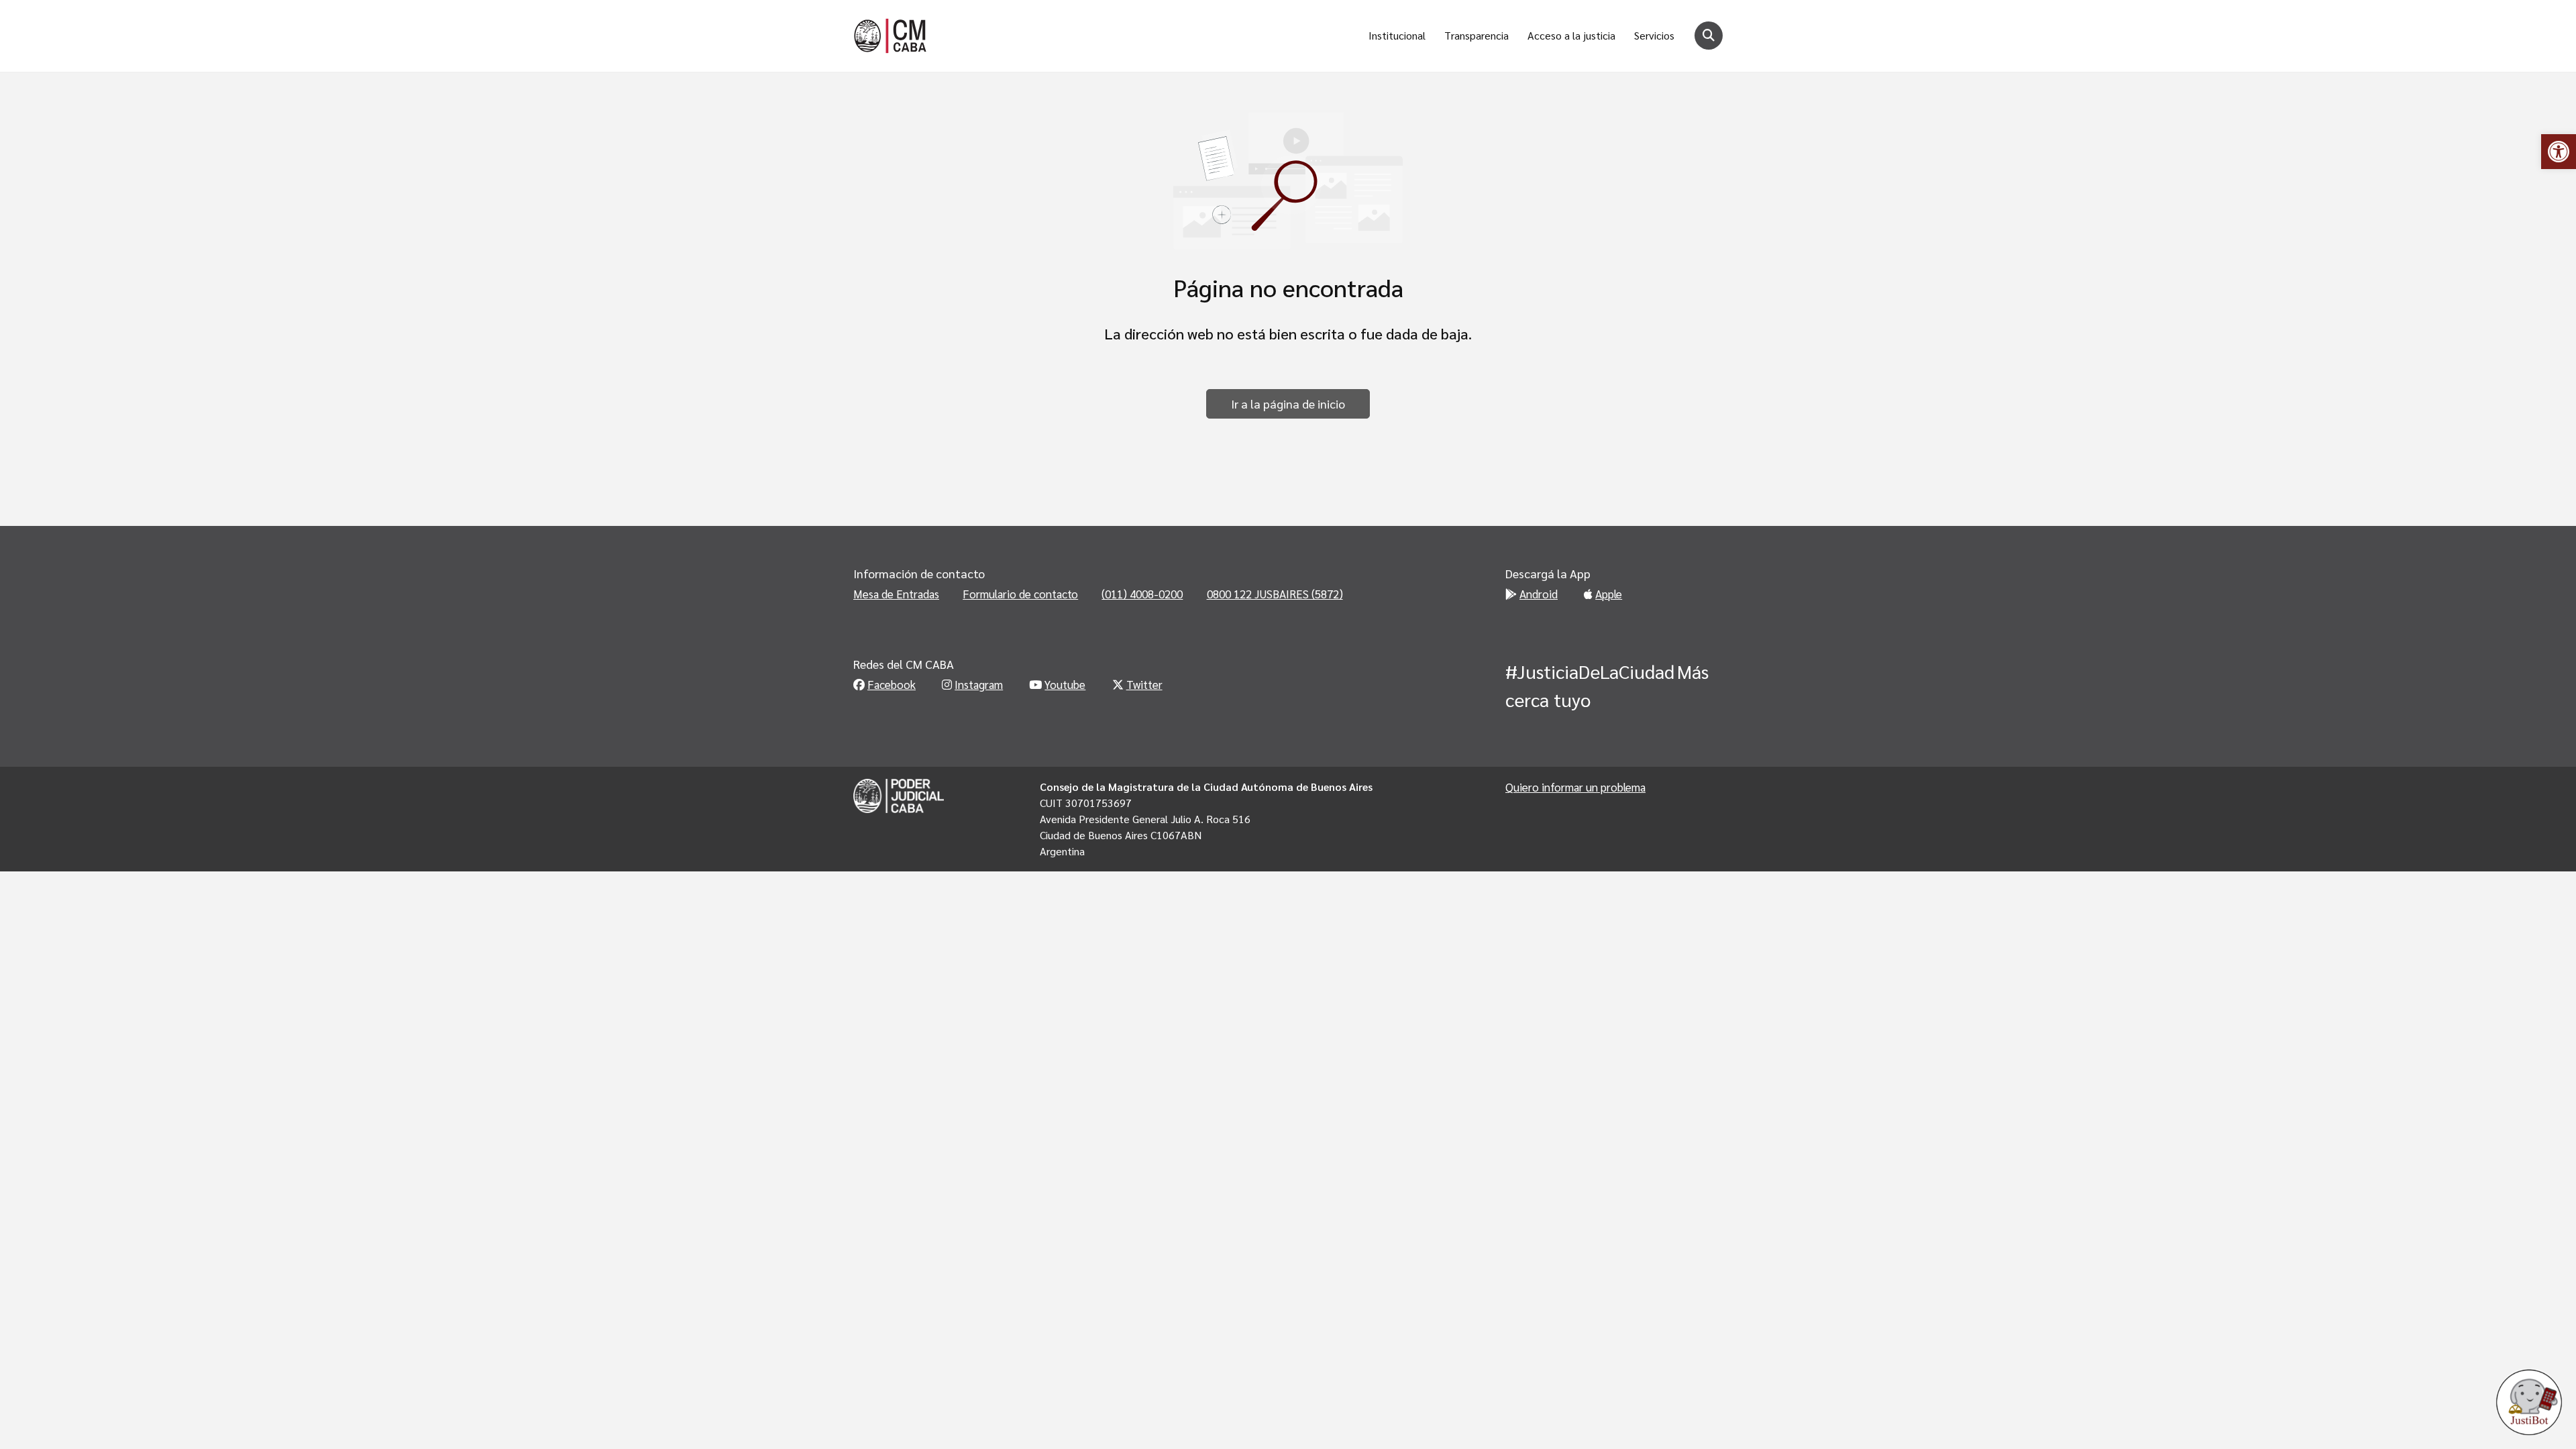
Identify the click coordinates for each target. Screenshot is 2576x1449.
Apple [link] (1609, 594)
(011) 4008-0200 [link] (1142, 594)
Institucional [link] (1397, 35)
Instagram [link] (979, 684)
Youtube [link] (1065, 684)
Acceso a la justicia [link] (1571, 35)
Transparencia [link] (1477, 35)
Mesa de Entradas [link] (896, 594)
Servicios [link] (1654, 35)
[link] (2559, 152)
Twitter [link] (1144, 684)
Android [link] (1539, 594)
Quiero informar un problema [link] (1575, 787)
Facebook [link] (892, 684)
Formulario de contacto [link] (1020, 594)
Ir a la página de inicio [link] (1288, 404)
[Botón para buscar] (1709, 36)
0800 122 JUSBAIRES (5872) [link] (1275, 594)
